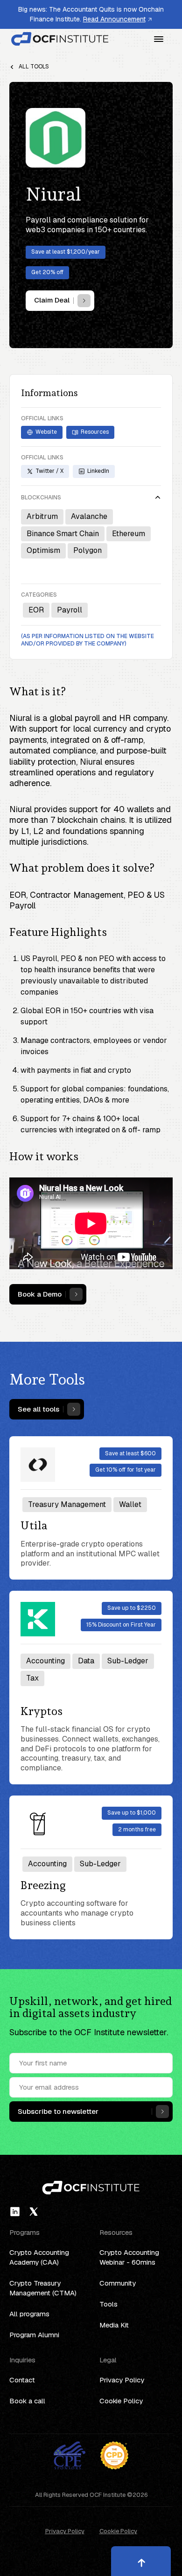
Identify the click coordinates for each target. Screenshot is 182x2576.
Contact (22, 2380)
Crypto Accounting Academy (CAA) (39, 2257)
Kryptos (42, 1711)
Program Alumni (34, 2335)
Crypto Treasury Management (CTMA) (43, 2288)
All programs (29, 2314)
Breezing (43, 1885)
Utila (34, 1526)
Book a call (27, 2401)
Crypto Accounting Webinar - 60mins (129, 2257)
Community (118, 2283)
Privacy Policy (122, 2380)
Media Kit (114, 2325)
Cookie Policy (121, 2401)
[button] (159, 39)
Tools (108, 2304)
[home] (60, 39)
